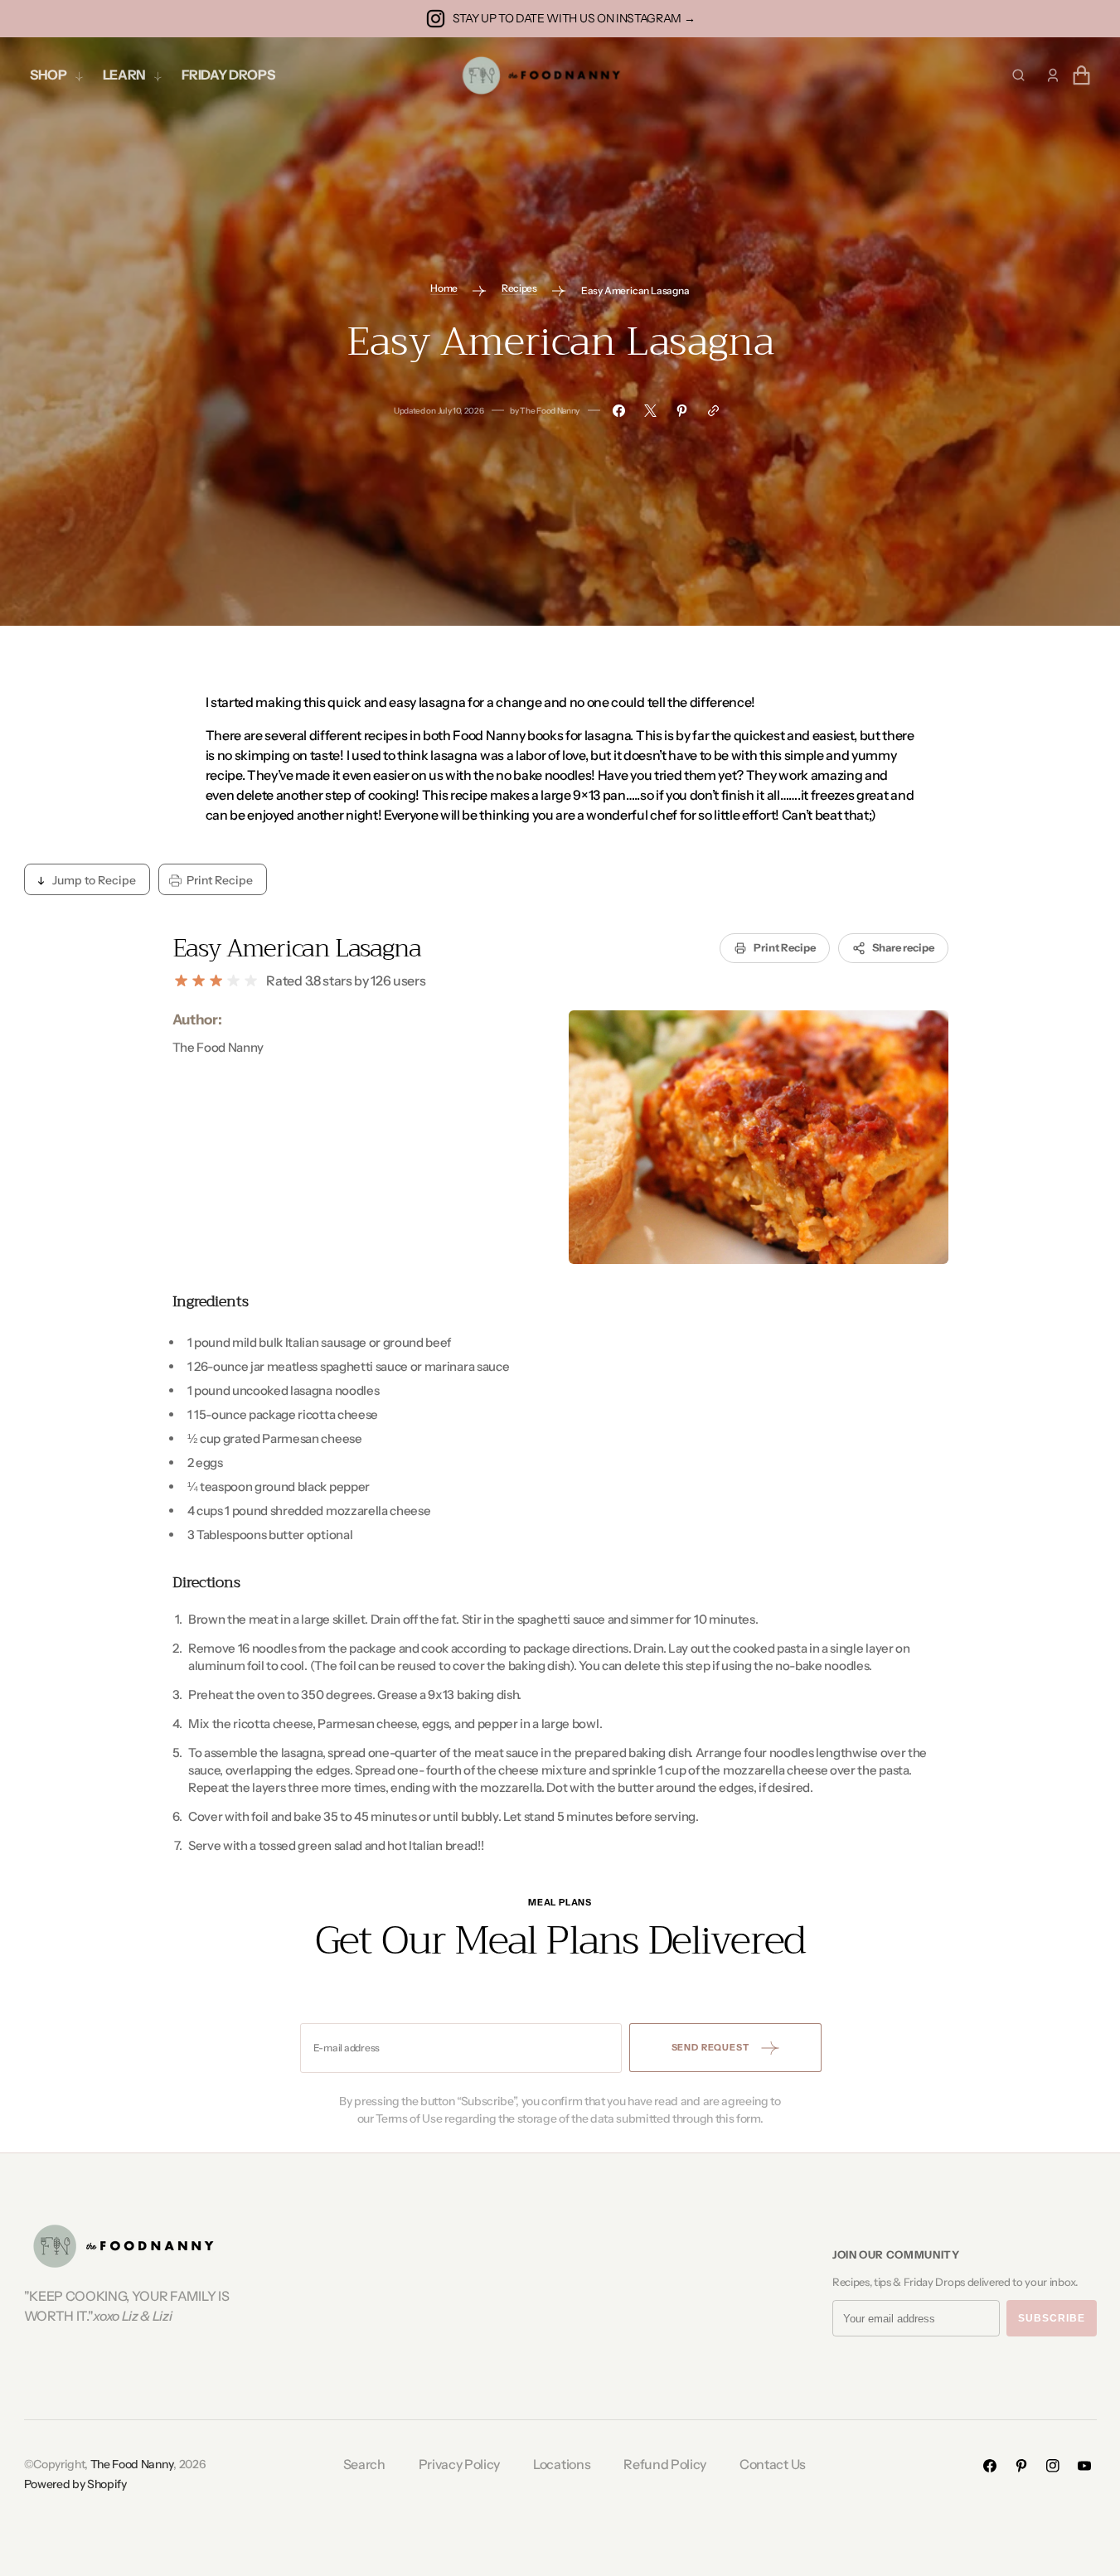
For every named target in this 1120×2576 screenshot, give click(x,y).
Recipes (519, 288)
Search (364, 2464)
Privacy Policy (460, 2464)
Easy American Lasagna (297, 948)
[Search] (1018, 75)
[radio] (181, 981)
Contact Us (773, 2464)
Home (444, 288)
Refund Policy (665, 2464)
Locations (562, 2464)
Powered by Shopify (75, 2484)
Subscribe (1052, 2318)
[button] (1053, 75)
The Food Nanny (132, 2464)
